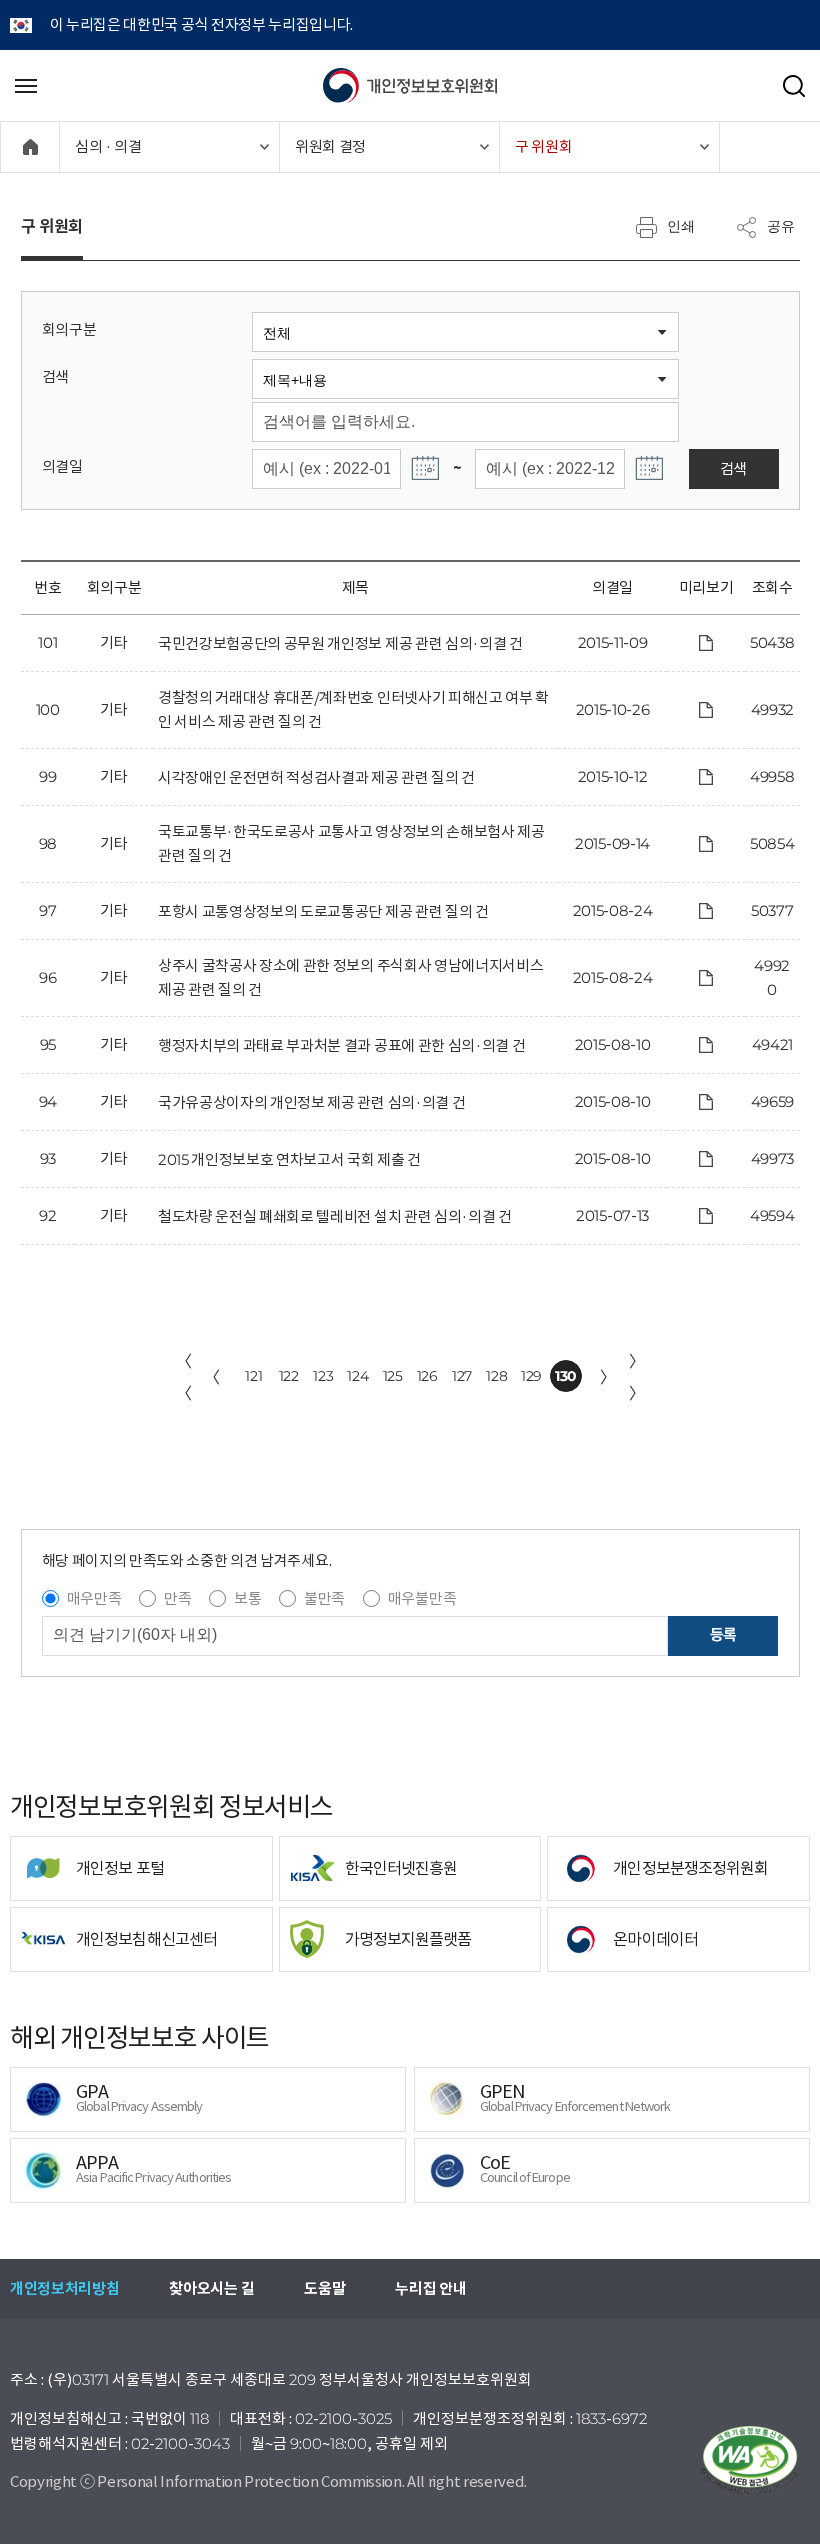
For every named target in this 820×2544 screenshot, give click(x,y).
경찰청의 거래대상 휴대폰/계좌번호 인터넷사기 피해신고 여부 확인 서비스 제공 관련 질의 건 (353, 709)
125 (393, 1376)
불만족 (324, 1598)
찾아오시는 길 (211, 2288)
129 (531, 1376)
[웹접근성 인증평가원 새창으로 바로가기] (750, 2460)
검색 (55, 376)
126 (427, 1376)
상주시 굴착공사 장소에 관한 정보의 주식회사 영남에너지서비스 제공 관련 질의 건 (350, 977)
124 (357, 1376)
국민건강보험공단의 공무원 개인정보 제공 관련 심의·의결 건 (340, 643)
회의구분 (69, 329)
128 (496, 1376)
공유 (781, 226)
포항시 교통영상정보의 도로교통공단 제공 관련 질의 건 (323, 911)
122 (289, 1376)
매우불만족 (422, 1598)
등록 (723, 1634)
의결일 (62, 466)
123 (323, 1376)
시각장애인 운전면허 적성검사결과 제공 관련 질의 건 (316, 777)
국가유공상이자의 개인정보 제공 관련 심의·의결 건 (311, 1102)
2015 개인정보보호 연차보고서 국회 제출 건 (289, 1159)
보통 (247, 1598)
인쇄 (681, 226)
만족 (177, 1598)
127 (462, 1376)
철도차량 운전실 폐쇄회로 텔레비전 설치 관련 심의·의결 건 (335, 1216)
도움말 (324, 2288)
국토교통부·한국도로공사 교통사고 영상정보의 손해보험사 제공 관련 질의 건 (351, 843)
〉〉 (637, 1377)
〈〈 (184, 1377)
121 (253, 1376)
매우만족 (94, 1598)
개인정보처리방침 (64, 2288)
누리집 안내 (430, 2288)
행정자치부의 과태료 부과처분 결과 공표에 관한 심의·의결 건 (341, 1045)
